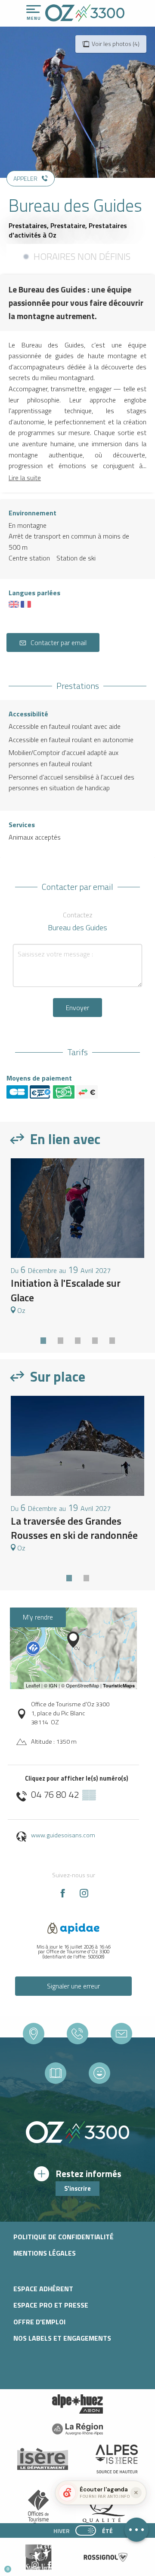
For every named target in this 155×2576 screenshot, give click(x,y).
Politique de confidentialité (64, 2237)
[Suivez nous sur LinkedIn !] (64, 2565)
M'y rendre (38, 1617)
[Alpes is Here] (117, 2459)
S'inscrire (77, 2189)
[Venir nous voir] (34, 2034)
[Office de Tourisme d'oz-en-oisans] (85, 13)
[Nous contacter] (121, 2034)
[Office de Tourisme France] (38, 2509)
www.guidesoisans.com (63, 1835)
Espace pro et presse (51, 2305)
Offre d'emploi (39, 2322)
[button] (80, 2566)
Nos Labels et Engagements (62, 2338)
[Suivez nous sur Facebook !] (49, 2565)
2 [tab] (60, 1338)
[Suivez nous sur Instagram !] (35, 2565)
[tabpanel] (77, 1241)
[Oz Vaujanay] (77, 2404)
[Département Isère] (43, 2459)
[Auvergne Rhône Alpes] (77, 2429)
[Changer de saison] (88, 2530)
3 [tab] (77, 1338)
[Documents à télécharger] (56, 2073)
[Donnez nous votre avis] (99, 2073)
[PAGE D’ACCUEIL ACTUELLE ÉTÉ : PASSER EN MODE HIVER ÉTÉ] (86, 2530)
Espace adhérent (43, 2289)
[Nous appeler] (77, 2034)
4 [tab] (95, 1338)
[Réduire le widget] (136, 2493)
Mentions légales (45, 2253)
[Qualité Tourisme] (102, 2508)
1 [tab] (43, 1338)
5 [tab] (112, 1338)
